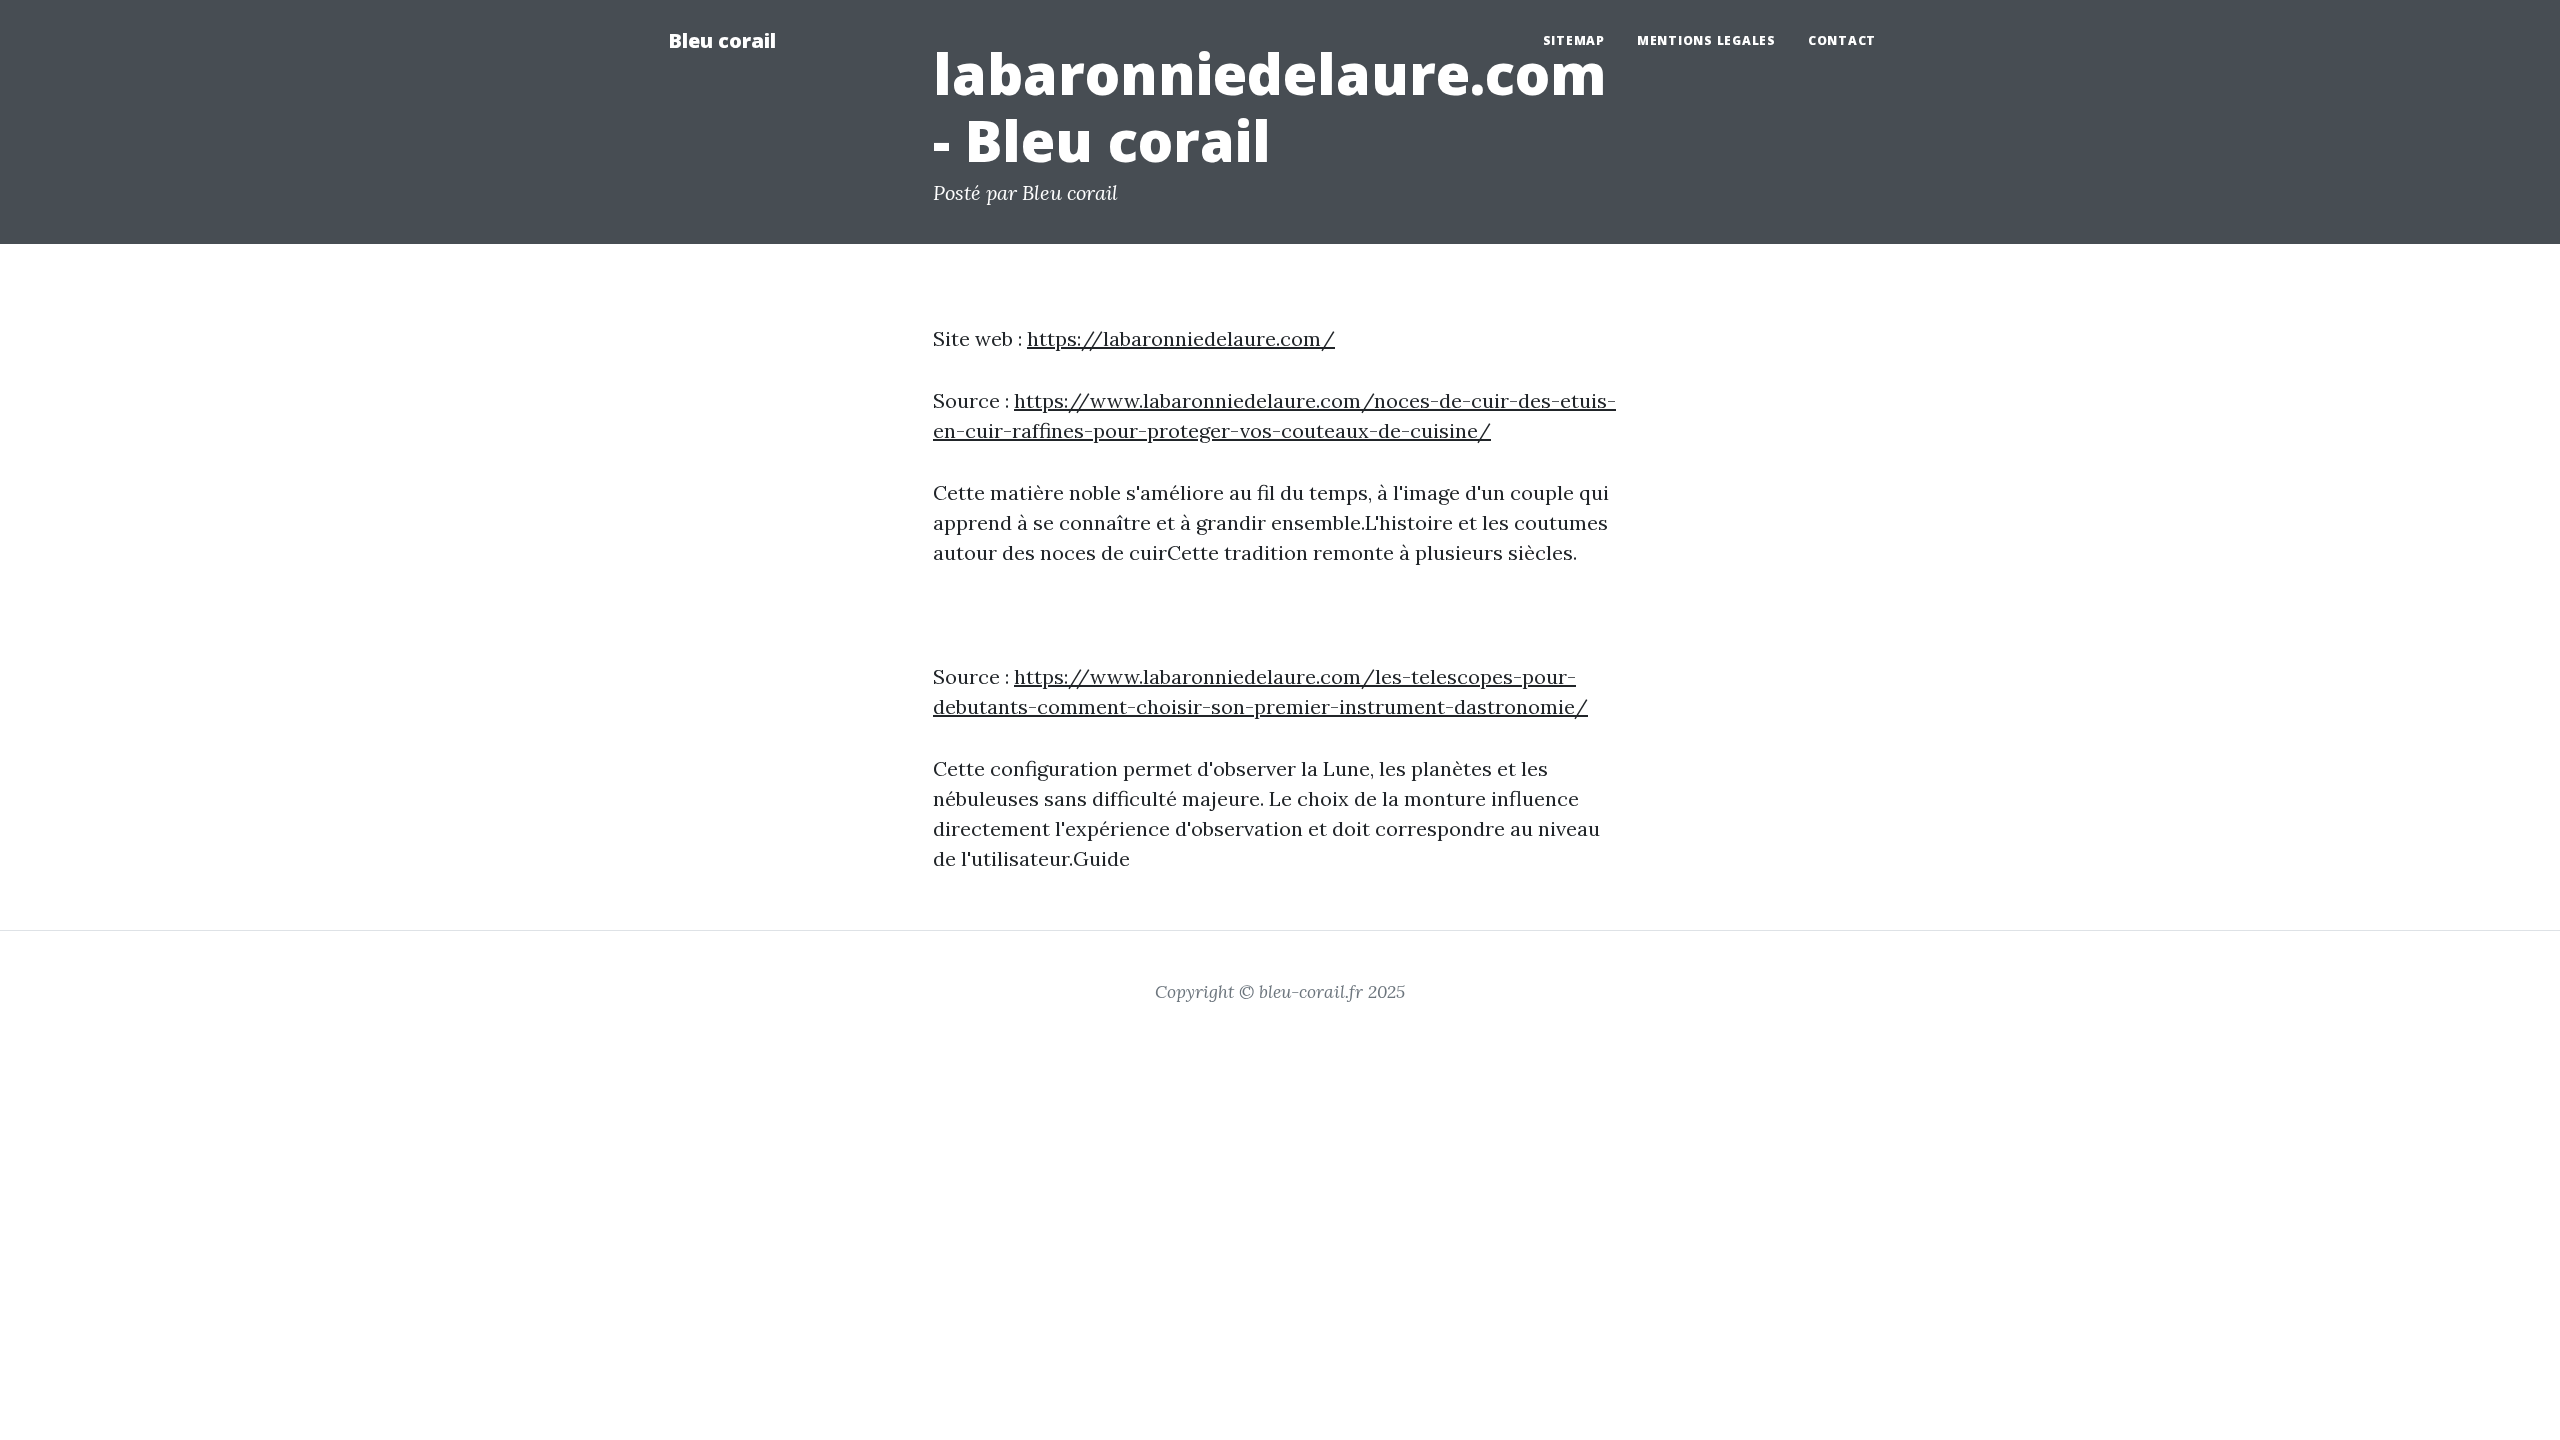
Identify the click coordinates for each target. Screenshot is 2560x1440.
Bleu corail (722, 40)
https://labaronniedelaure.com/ (1181, 338)
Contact (1842, 40)
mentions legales (1706, 40)
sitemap (1574, 40)
